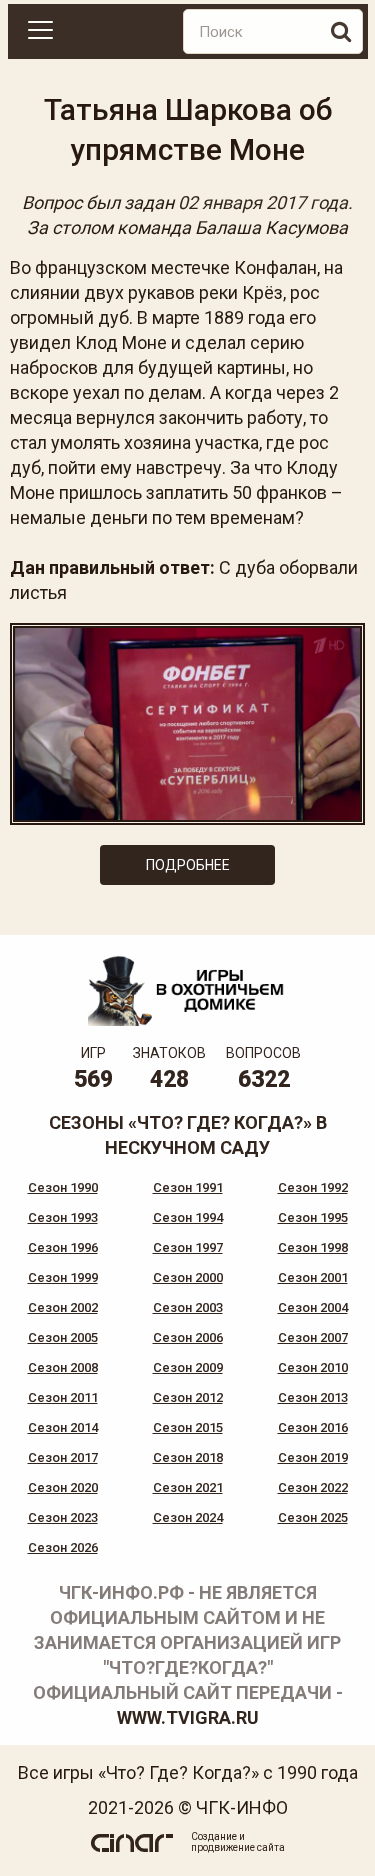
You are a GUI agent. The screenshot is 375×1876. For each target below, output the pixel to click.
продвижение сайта (238, 1847)
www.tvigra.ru (188, 1717)
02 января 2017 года (263, 202)
